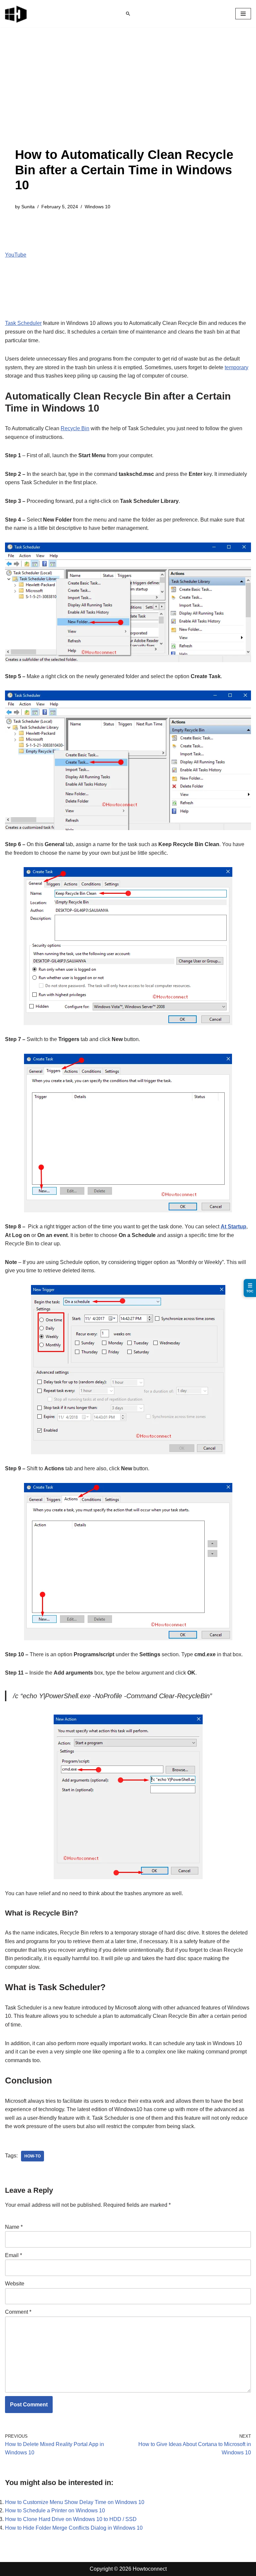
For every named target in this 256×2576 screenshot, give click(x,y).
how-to (32, 2156)
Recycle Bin (75, 428)
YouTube (16, 255)
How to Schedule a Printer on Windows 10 (55, 2511)
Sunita (28, 207)
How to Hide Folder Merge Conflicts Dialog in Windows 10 (74, 2528)
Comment (18, 2312)
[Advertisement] (128, 97)
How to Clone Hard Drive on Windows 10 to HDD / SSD (71, 2519)
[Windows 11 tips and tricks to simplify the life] (16, 14)
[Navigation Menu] (243, 14)
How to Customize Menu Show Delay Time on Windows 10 (75, 2502)
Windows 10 (97, 207)
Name (14, 2227)
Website (15, 2284)
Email (13, 2255)
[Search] (128, 14)
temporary (236, 367)
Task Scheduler (23, 323)
